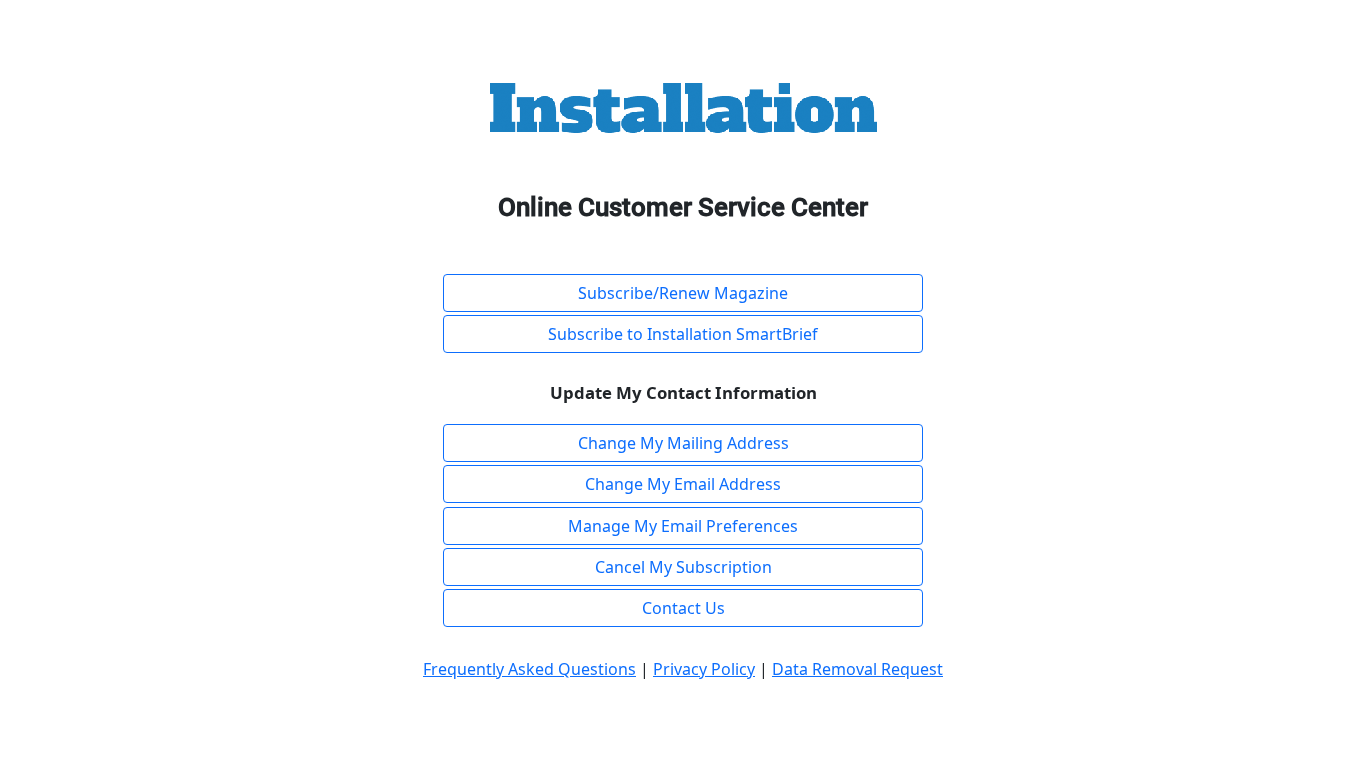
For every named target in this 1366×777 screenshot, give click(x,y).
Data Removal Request (857, 669)
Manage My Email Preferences (683, 526)
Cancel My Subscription (683, 567)
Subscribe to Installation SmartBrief (683, 334)
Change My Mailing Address (683, 443)
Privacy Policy (704, 669)
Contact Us (683, 608)
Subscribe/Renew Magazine (683, 293)
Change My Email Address (683, 484)
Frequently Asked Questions (529, 669)
